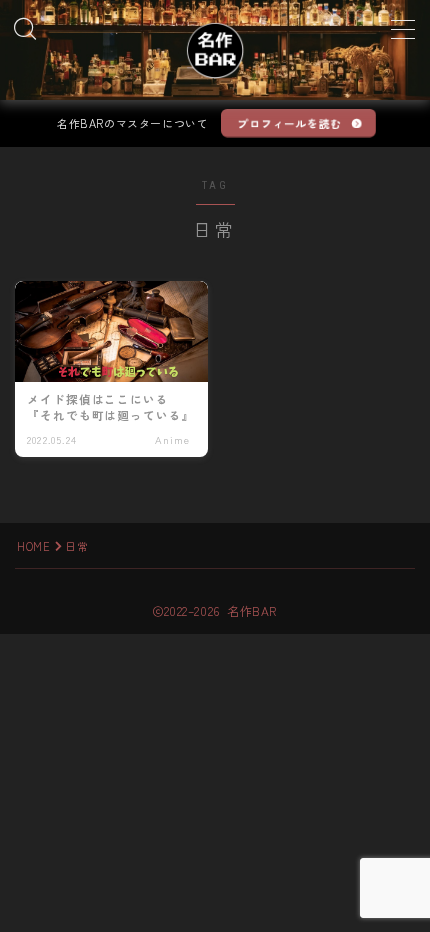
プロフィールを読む (289, 123)
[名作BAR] (215, 50)
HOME (33, 546)
